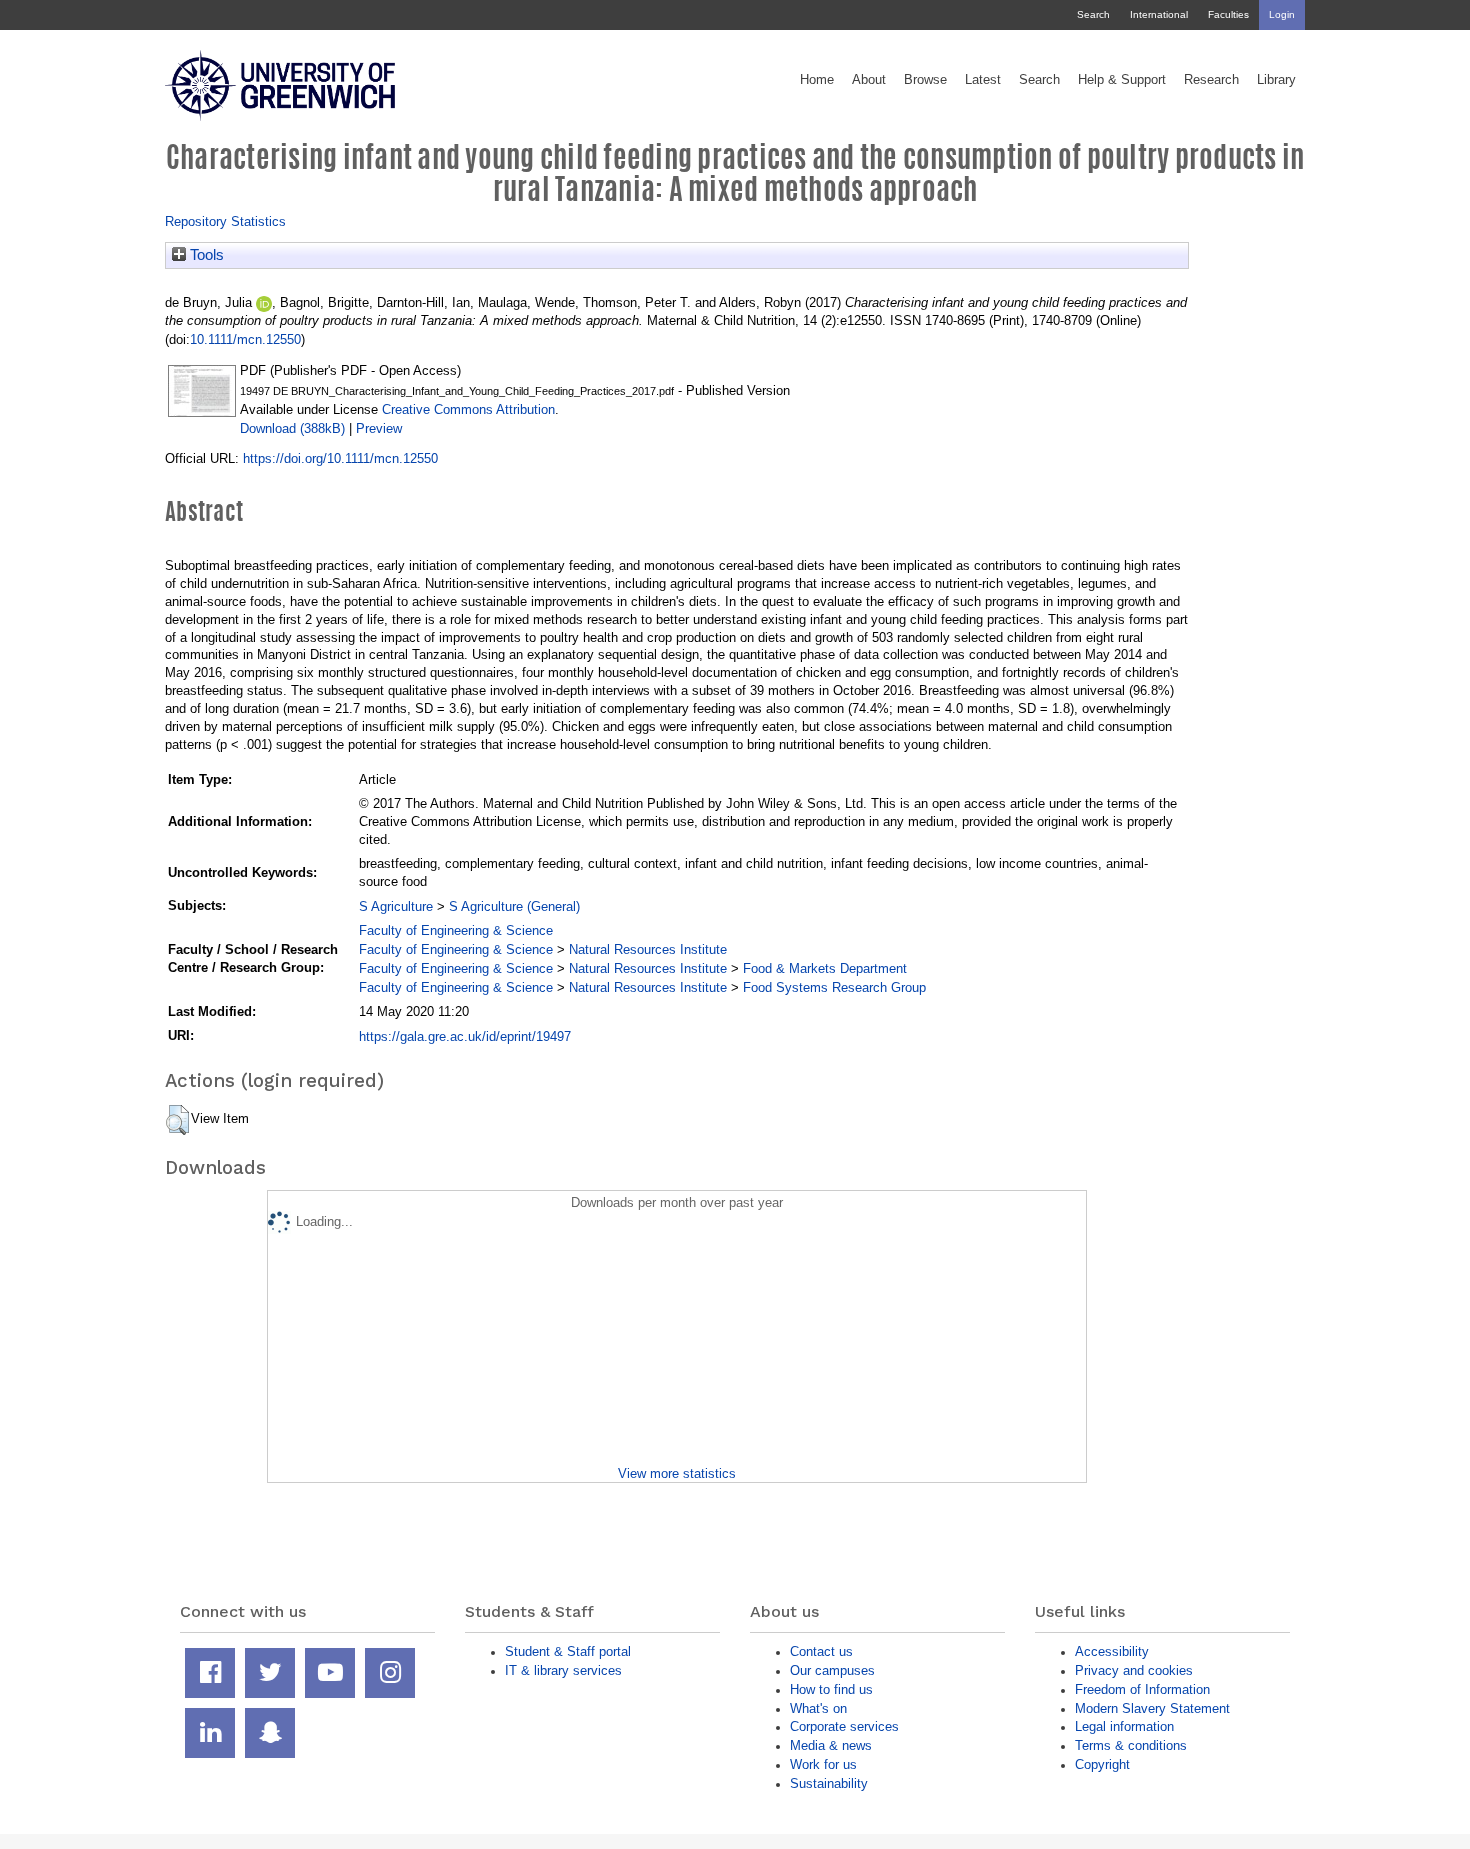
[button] (177, 1120)
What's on (818, 1708)
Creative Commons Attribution (468, 409)
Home (817, 80)
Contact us (821, 1651)
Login (1282, 14)
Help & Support (1122, 80)
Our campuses (832, 1670)
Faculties (1228, 14)
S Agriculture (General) (514, 906)
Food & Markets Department (825, 968)
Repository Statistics (225, 221)
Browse (925, 80)
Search (1093, 14)
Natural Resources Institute (648, 949)
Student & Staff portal (568, 1651)
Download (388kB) (292, 428)
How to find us (831, 1689)
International (1159, 14)
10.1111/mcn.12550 (245, 339)
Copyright (1102, 1764)
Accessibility (1112, 1651)
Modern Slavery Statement (1152, 1708)
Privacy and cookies (1134, 1670)
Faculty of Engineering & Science (456, 930)
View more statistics (677, 1473)
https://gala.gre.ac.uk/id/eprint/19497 (465, 1036)
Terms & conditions (1131, 1745)
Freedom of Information (1142, 1689)
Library (1276, 80)
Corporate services (844, 1726)
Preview (379, 428)
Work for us (823, 1764)
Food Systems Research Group (834, 987)
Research (1211, 80)
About (869, 80)
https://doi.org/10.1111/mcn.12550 (340, 458)
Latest (983, 80)
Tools (205, 255)
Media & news (831, 1745)
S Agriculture (396, 906)
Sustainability (829, 1783)
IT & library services (563, 1670)
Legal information (1124, 1726)
